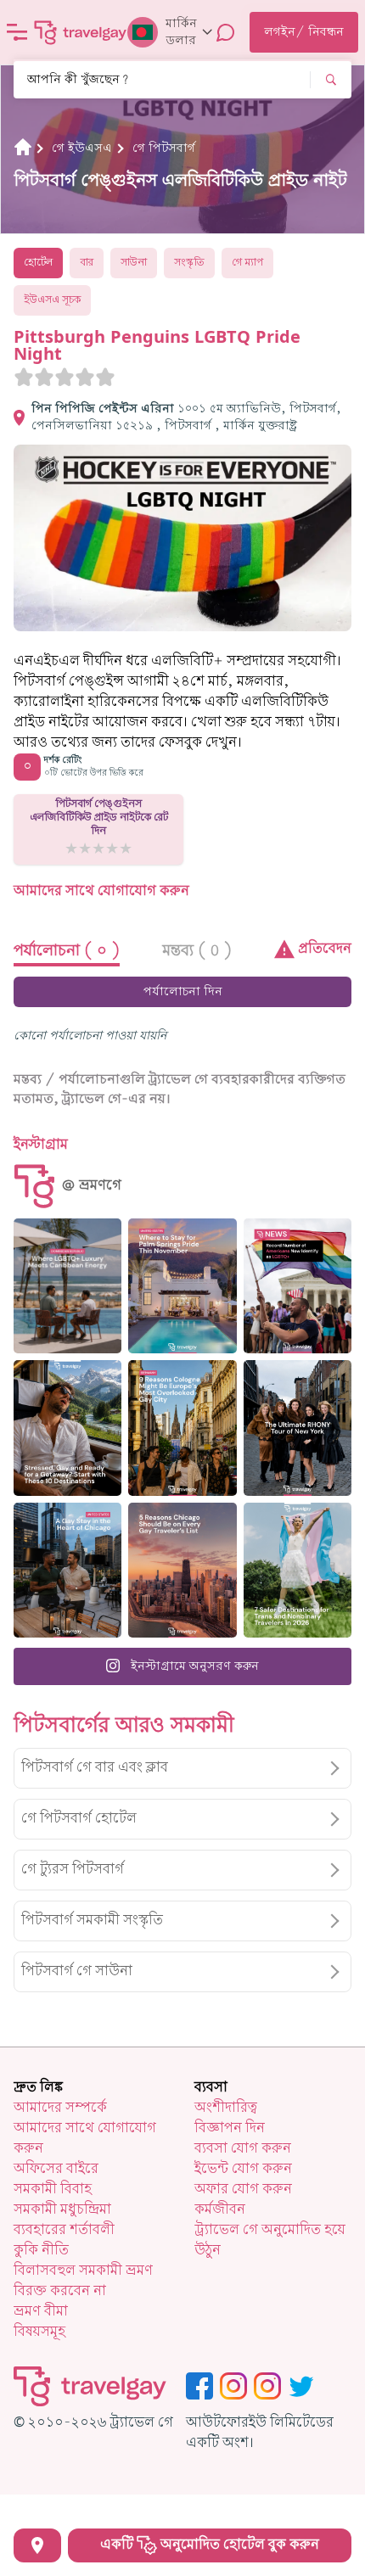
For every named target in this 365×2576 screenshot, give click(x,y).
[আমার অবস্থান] (37, 2545)
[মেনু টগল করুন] (17, 32)
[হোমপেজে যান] (81, 32)
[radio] (24, 377)
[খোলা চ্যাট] (226, 32)
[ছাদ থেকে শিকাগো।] (67, 1570)
